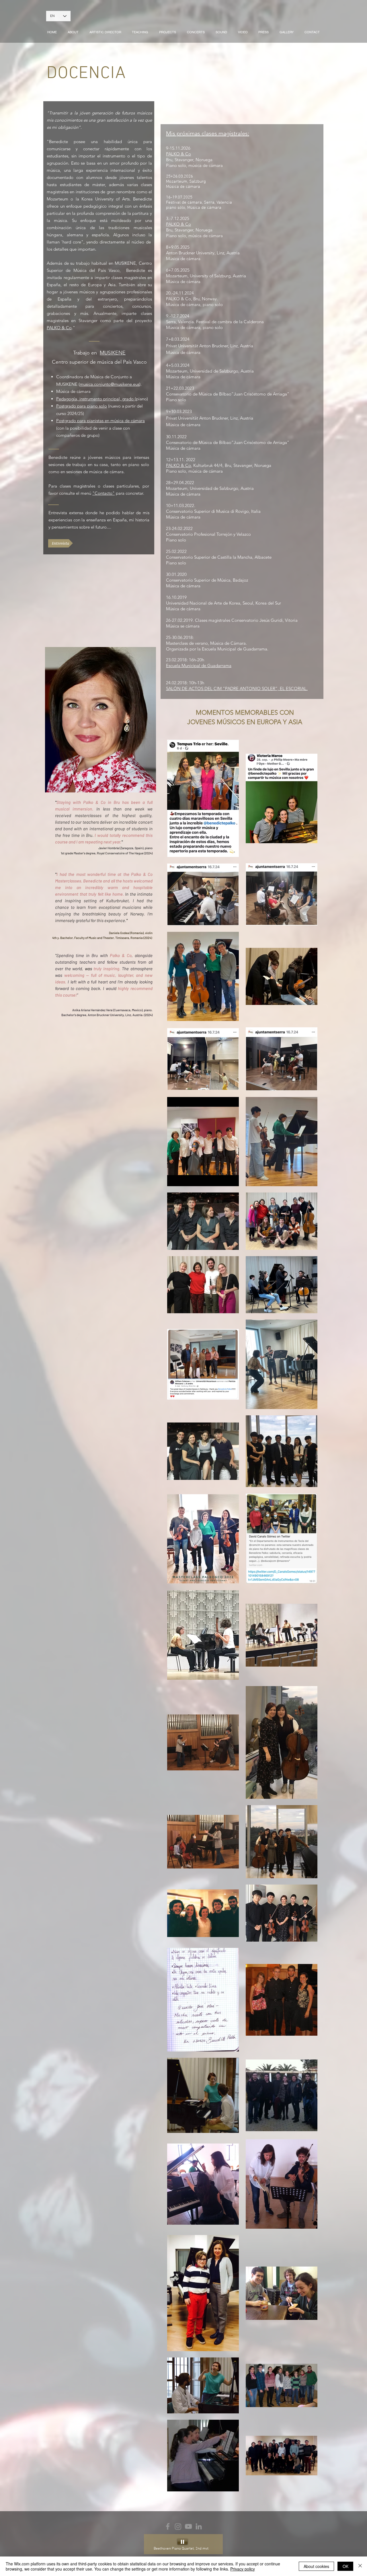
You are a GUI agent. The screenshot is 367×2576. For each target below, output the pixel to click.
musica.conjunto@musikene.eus (110, 384)
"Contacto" (104, 493)
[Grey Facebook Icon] (168, 2526)
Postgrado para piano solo (82, 406)
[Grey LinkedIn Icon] (199, 2526)
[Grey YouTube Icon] (188, 2526)
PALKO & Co (59, 328)
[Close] (360, 2566)
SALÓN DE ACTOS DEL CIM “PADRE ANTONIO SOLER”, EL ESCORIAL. (237, 688)
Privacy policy (243, 2569)
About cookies (316, 2566)
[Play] (182, 2542)
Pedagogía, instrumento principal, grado (95, 399)
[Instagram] (178, 2526)
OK (345, 2566)
